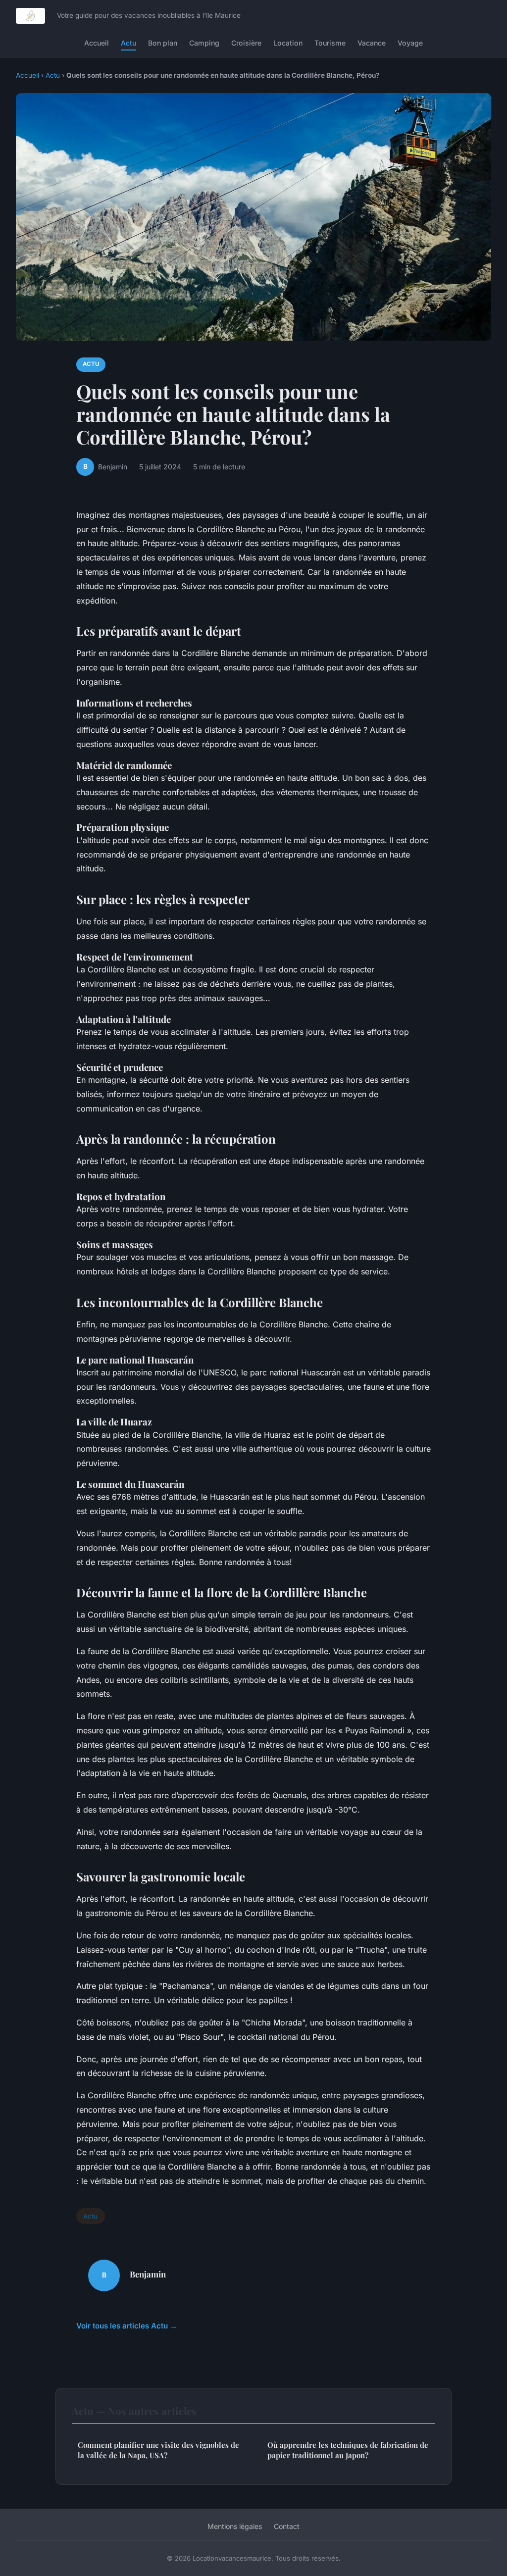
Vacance (372, 43)
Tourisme (330, 43)
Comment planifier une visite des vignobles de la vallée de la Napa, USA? (158, 2450)
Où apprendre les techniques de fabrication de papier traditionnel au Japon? (348, 2450)
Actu (128, 43)
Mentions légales (235, 2526)
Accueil (97, 43)
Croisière (246, 43)
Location (288, 43)
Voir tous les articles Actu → (127, 2326)
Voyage (410, 43)
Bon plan (163, 43)
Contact (287, 2526)
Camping (204, 43)
